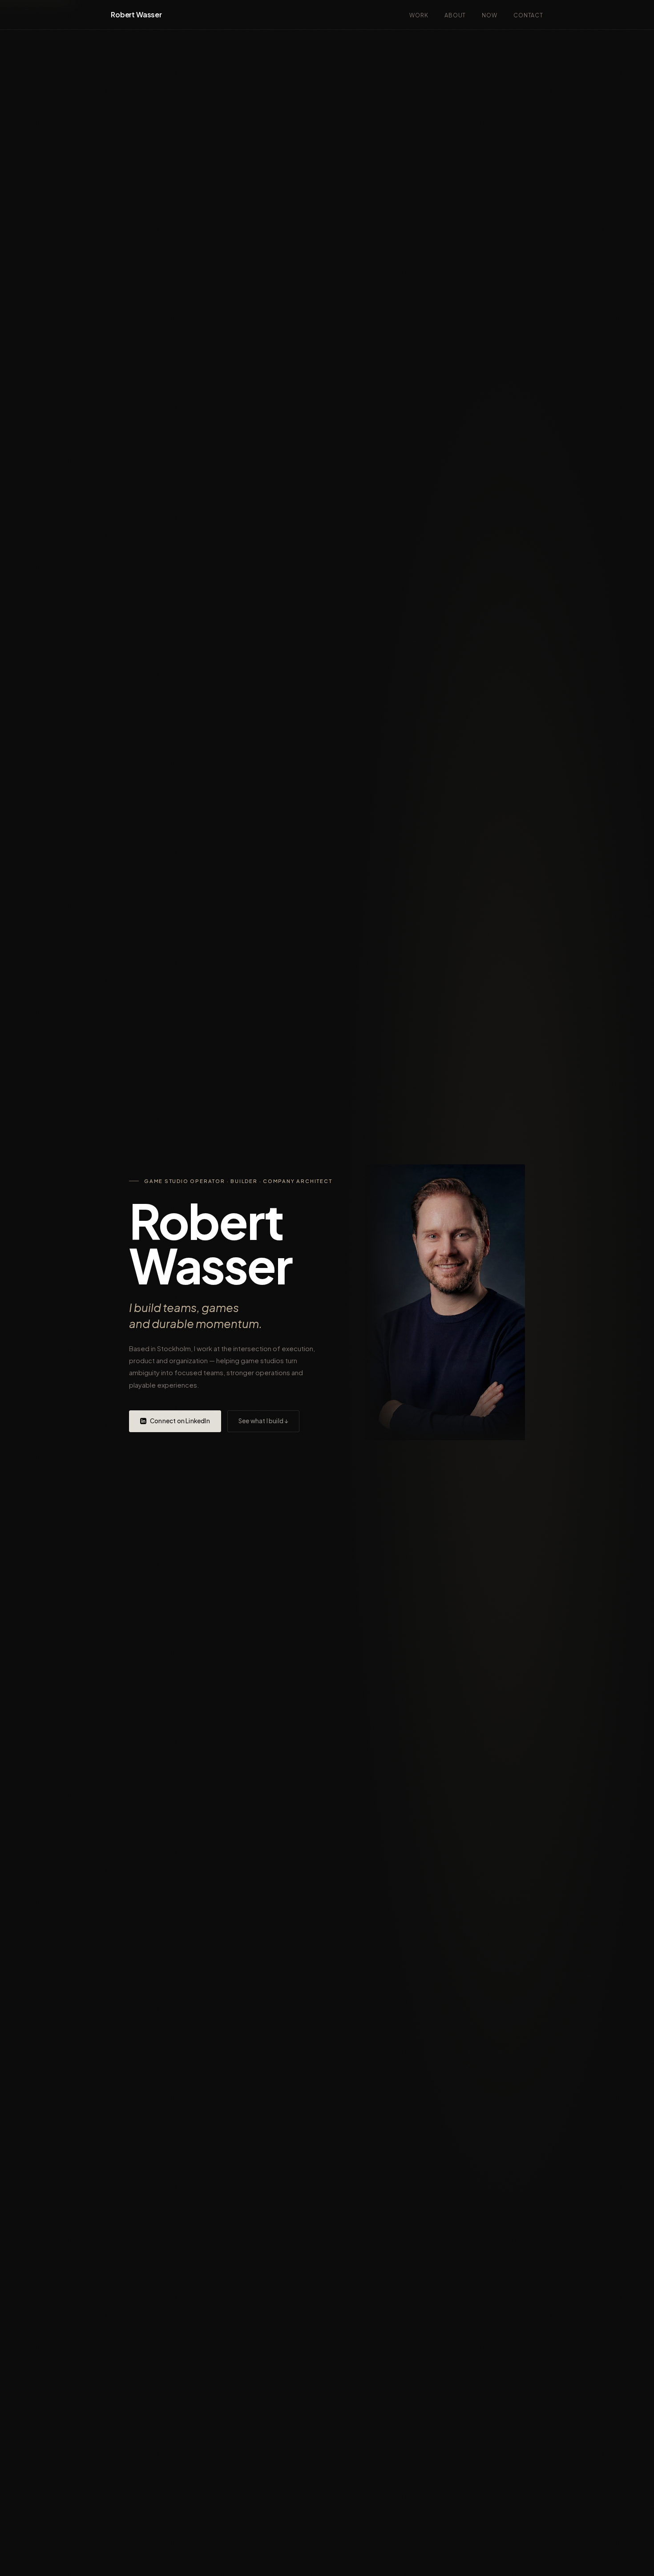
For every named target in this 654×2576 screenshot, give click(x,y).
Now (490, 15)
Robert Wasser (136, 14)
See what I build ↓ (264, 1421)
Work (419, 15)
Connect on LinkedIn (180, 1421)
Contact (528, 15)
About (455, 15)
